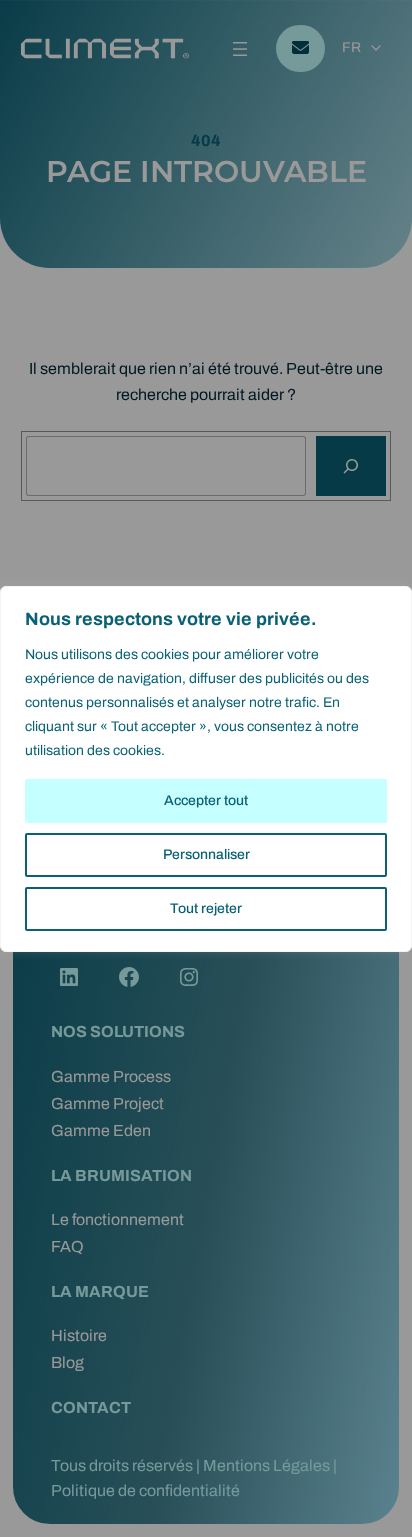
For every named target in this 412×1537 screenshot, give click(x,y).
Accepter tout (206, 800)
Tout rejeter (206, 908)
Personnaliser (206, 854)
